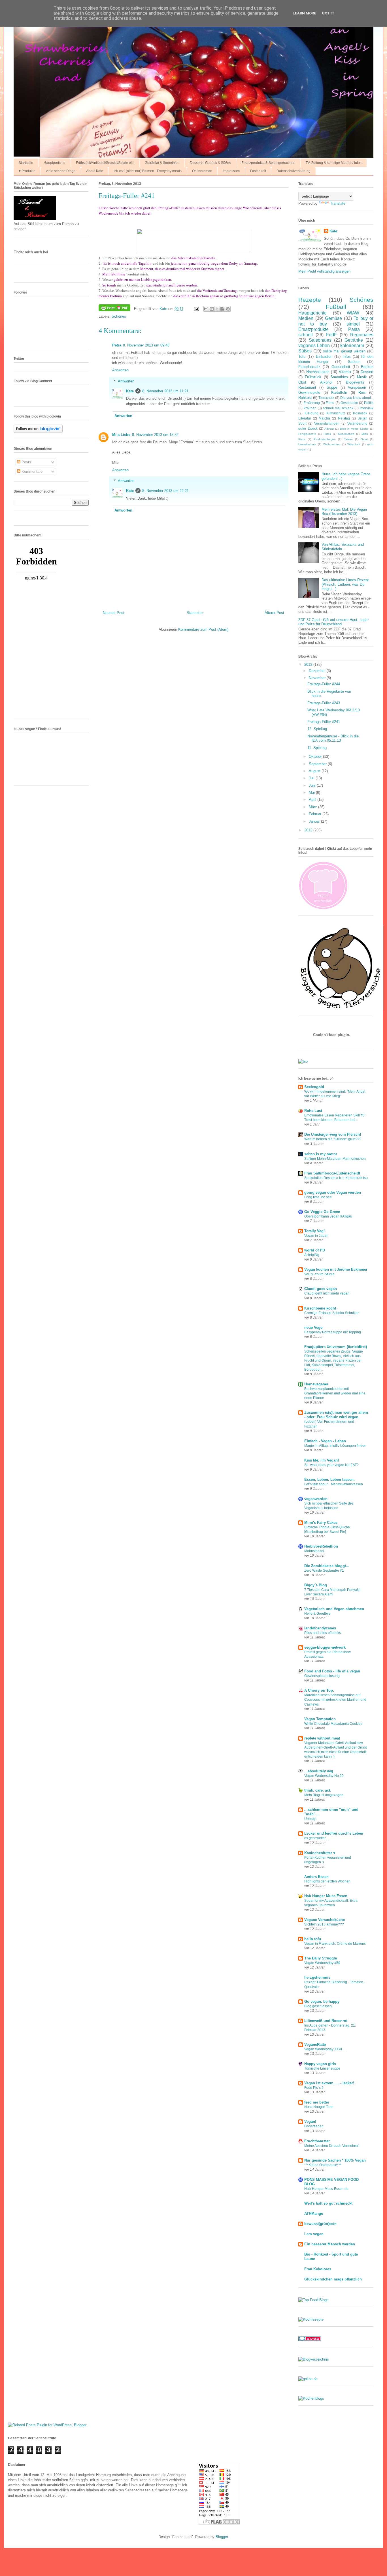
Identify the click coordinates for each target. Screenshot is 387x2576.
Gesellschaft (346, 434)
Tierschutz (326, 398)
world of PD (315, 1250)
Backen (367, 367)
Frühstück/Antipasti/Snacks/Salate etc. (105, 163)
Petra (117, 345)
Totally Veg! (314, 1231)
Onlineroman (202, 171)
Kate (164, 309)
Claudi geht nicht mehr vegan (327, 1293)
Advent (329, 429)
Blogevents (355, 382)
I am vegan (314, 2234)
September (318, 764)
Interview (366, 408)
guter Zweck (308, 428)
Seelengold (314, 1087)
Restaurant (307, 387)
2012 (309, 830)
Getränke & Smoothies (162, 163)
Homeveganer (316, 1384)
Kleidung (311, 413)
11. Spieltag (317, 748)
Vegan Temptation (320, 1719)
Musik (362, 377)
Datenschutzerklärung (294, 171)
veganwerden (316, 1499)
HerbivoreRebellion (321, 1546)
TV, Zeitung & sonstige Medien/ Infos (334, 163)
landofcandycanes (320, 1628)
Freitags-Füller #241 (324, 722)
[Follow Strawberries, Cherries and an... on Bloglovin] (38, 432)
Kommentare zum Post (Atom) (203, 629)
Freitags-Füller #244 (324, 684)
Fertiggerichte (307, 434)
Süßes (305, 351)
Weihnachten (332, 444)
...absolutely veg (319, 1771)
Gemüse (333, 318)
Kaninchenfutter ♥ (320, 1853)
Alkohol (326, 382)
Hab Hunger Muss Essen (326, 1896)
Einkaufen (324, 357)
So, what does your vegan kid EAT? (331, 1465)
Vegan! (310, 2122)
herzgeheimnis (317, 1977)
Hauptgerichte (55, 163)
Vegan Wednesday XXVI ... (325, 2049)
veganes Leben (314, 345)
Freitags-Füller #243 (324, 703)
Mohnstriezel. (315, 1551)
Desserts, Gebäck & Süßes (210, 163)
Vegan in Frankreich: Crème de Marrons (335, 1944)
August (315, 771)
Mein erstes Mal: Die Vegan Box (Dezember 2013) (344, 512)
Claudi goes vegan (321, 1289)
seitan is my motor (321, 1154)
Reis (362, 392)
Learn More (304, 13)
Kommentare (31, 471)
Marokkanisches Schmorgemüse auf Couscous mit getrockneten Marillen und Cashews (335, 1700)
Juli (312, 778)
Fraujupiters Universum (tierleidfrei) (336, 1347)
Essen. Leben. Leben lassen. (329, 1480)
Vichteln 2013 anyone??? (324, 1924)
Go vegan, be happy (322, 2001)
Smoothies (339, 377)
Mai (312, 792)
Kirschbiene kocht (320, 1308)
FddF (331, 335)
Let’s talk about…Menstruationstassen (334, 1484)
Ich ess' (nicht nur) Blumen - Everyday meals (148, 171)
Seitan (362, 418)
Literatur (305, 418)
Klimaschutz (336, 413)
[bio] (303, 1061)
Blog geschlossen (318, 2006)
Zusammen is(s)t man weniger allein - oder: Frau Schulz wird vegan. (336, 1415)
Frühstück (313, 377)
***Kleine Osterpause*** (323, 2165)
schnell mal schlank (338, 408)
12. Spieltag (317, 729)
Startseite (26, 163)
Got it (328, 13)
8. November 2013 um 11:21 (165, 391)
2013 (309, 665)
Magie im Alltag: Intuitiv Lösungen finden (335, 1446)
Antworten (120, 370)
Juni (313, 785)
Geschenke (349, 403)
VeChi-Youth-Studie (319, 1274)
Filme (330, 403)
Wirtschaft (354, 444)
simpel (353, 324)
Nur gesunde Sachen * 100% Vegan (335, 2160)
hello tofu (313, 1939)
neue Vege (313, 1327)
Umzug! (310, 1819)
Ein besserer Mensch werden (330, 2244)
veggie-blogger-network (325, 1647)
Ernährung (312, 403)
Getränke (354, 340)
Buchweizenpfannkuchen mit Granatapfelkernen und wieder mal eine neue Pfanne (335, 1393)
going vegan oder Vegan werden (333, 1192)
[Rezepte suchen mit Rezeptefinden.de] (313, 2300)
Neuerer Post (114, 613)
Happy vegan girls (320, 2064)
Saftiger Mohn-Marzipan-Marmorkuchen (335, 1159)
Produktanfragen (325, 439)
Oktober (316, 757)
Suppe (332, 387)
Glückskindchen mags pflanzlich (333, 2279)
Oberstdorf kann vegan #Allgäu (328, 1216)
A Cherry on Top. (319, 1690)
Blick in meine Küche (354, 429)
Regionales (362, 335)
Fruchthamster (317, 2141)
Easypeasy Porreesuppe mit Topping (333, 1332)
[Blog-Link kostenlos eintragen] (311, 2398)
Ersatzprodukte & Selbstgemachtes (268, 163)
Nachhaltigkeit (318, 372)
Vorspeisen (357, 387)
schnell (306, 335)
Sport (302, 423)
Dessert (367, 372)
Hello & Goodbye (317, 1614)
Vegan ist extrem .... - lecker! (329, 2083)
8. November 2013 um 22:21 (165, 491)
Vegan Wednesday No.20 (324, 1776)
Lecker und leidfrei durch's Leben (334, 1833)
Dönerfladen (314, 2126)
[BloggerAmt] (314, 2359)
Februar (316, 814)
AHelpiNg (312, 1255)
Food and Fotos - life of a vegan (332, 1671)
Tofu (302, 357)
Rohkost (305, 398)
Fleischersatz (309, 367)
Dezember (318, 671)
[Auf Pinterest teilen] (228, 309)
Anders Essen (316, 1877)
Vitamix (345, 372)
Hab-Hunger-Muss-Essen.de (326, 2189)
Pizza (302, 439)
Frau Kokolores (318, 2269)
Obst (302, 382)
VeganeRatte (315, 2045)
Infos (347, 357)
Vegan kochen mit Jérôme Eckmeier (336, 1269)
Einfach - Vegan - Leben (325, 1441)
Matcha (324, 418)
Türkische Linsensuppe (322, 2068)
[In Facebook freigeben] (222, 309)
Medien (306, 318)
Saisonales (320, 340)
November (318, 678)
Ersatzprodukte (313, 329)
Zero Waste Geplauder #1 (324, 1571)
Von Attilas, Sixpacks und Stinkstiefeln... (343, 547)
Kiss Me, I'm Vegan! (322, 1460)
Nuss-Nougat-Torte (319, 2107)
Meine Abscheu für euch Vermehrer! (332, 2146)
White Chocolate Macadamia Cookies (333, 1724)
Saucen (354, 362)
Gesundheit (341, 367)
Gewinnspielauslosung (322, 1676)
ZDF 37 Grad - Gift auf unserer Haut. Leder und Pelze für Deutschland (333, 622)
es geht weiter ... (317, 1838)
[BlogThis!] (212, 309)
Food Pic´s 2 (314, 2088)
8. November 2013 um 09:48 (146, 345)
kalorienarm (352, 345)
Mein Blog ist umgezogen (324, 1795)
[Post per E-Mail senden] (196, 309)
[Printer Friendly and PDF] (114, 309)
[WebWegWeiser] (308, 2379)
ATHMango (314, 2214)
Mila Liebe (121, 435)
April (313, 800)
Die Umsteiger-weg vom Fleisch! (333, 1134)
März (313, 807)
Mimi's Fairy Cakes (321, 1523)
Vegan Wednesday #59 (322, 1963)
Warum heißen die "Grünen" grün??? (333, 1139)
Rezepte (310, 300)
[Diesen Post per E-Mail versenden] (206, 309)
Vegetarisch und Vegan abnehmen (334, 1609)
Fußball (336, 307)
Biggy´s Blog (316, 1585)
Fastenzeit (258, 171)
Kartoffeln (339, 392)
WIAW (353, 313)
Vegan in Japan (316, 1236)
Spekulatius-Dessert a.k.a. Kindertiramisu (336, 1178)
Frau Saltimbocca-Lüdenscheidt (332, 1173)
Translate (338, 203)
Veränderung (357, 423)
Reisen (348, 439)
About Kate (95, 171)
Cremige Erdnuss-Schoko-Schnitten (332, 1313)
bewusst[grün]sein (320, 2224)
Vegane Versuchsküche (325, 1920)
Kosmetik (360, 413)
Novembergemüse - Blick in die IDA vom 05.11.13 (333, 738)
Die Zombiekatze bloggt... (327, 1566)
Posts (26, 462)
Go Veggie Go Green (322, 1212)
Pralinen (310, 408)
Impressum (231, 171)
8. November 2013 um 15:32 (155, 435)
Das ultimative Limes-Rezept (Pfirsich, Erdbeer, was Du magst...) (345, 584)
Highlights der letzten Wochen (327, 1881)
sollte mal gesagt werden (344, 351)
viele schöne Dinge (61, 171)
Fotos (327, 434)
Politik (369, 403)
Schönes (119, 316)
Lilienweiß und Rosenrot (326, 2021)
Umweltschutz (307, 444)
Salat (364, 439)
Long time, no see (318, 1197)
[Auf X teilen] (217, 309)
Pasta (354, 329)
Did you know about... (357, 398)
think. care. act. (318, 1790)
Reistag (344, 418)
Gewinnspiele (309, 392)
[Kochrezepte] (311, 2319)
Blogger (222, 2537)
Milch (365, 434)
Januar (315, 821)
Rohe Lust (313, 1111)
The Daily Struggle (321, 1958)
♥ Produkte (27, 171)
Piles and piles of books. (323, 1633)
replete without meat (322, 1738)
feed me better (317, 2102)
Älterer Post (274, 613)
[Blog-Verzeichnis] (310, 2339)
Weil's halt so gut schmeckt (328, 2203)
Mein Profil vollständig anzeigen (324, 271)
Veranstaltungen (327, 423)
